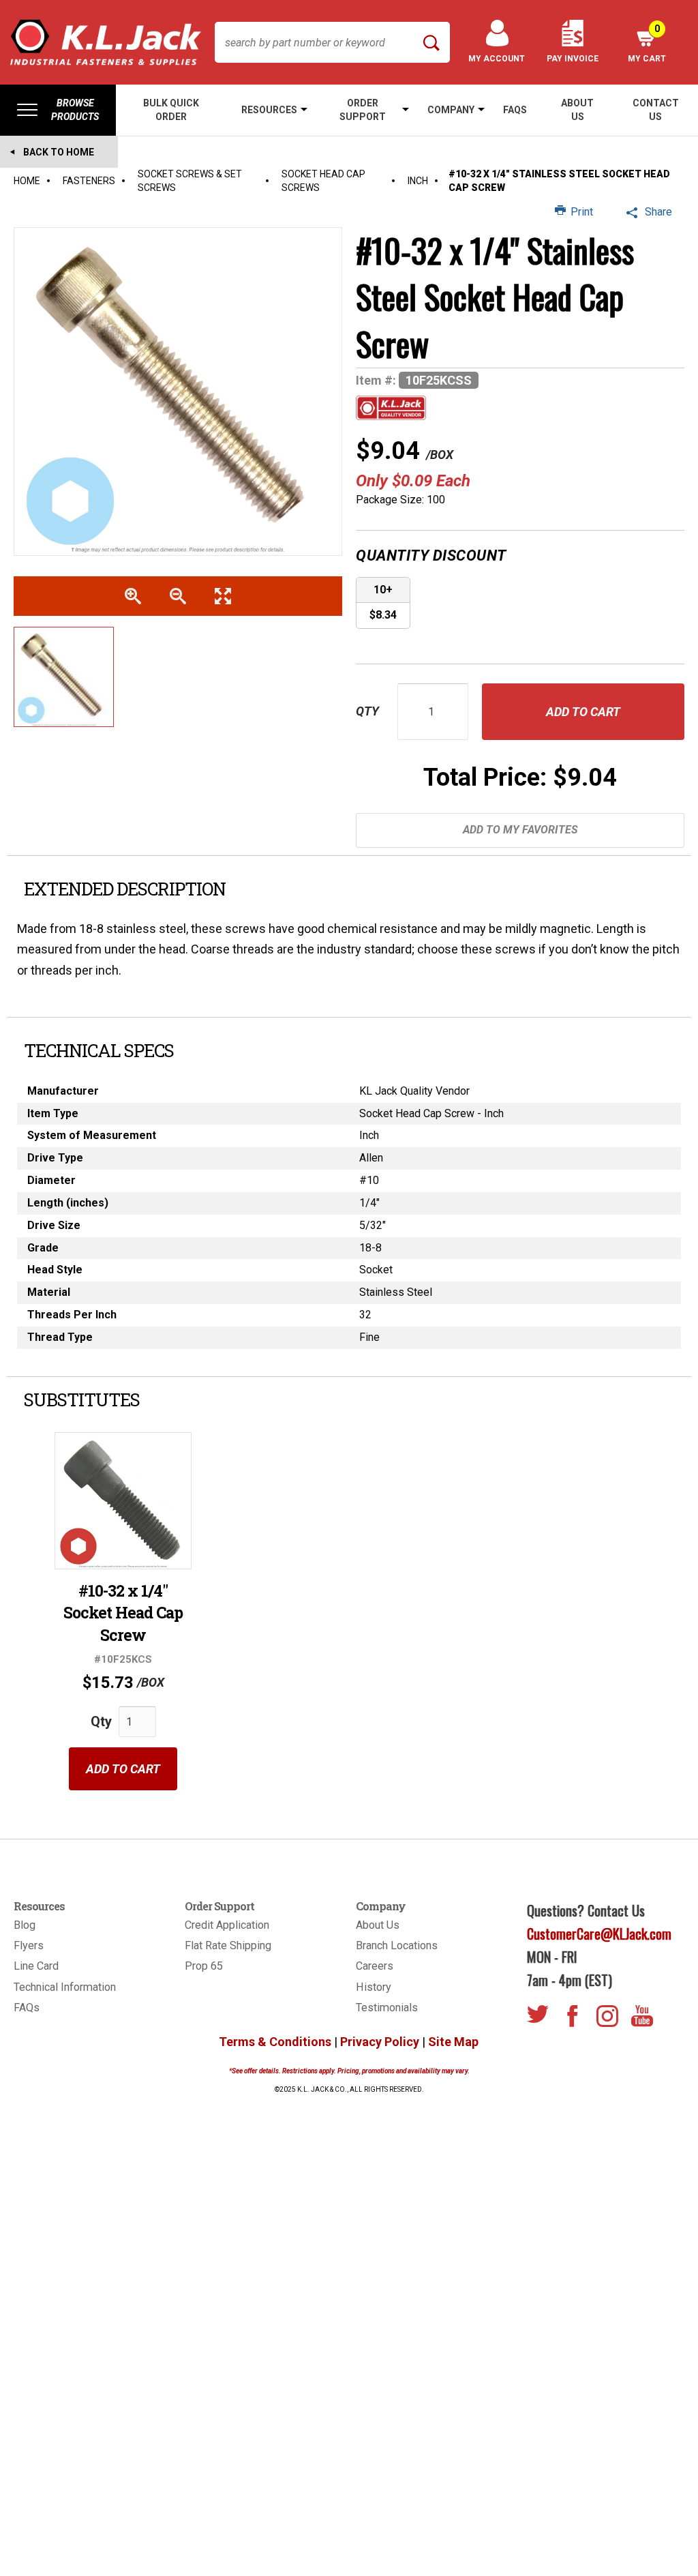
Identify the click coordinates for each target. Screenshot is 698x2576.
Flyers (29, 1945)
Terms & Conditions (275, 2042)
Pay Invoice (573, 59)
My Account (497, 59)
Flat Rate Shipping (228, 1945)
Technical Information (65, 1987)
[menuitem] (58, 110)
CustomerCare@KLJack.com (599, 1934)
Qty (367, 711)
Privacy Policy (380, 2042)
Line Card (36, 1966)
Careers (375, 1966)
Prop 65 (204, 1966)
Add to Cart (123, 1769)
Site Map (453, 2042)
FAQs (27, 2008)
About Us (378, 1925)
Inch (418, 181)
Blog (25, 1925)
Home (27, 181)
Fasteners (89, 181)
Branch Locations (397, 1945)
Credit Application (227, 1925)
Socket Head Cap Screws (323, 181)
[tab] (349, 889)
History (374, 1987)
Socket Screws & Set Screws (190, 181)
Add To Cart (583, 712)
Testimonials (387, 2008)
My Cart (647, 43)
